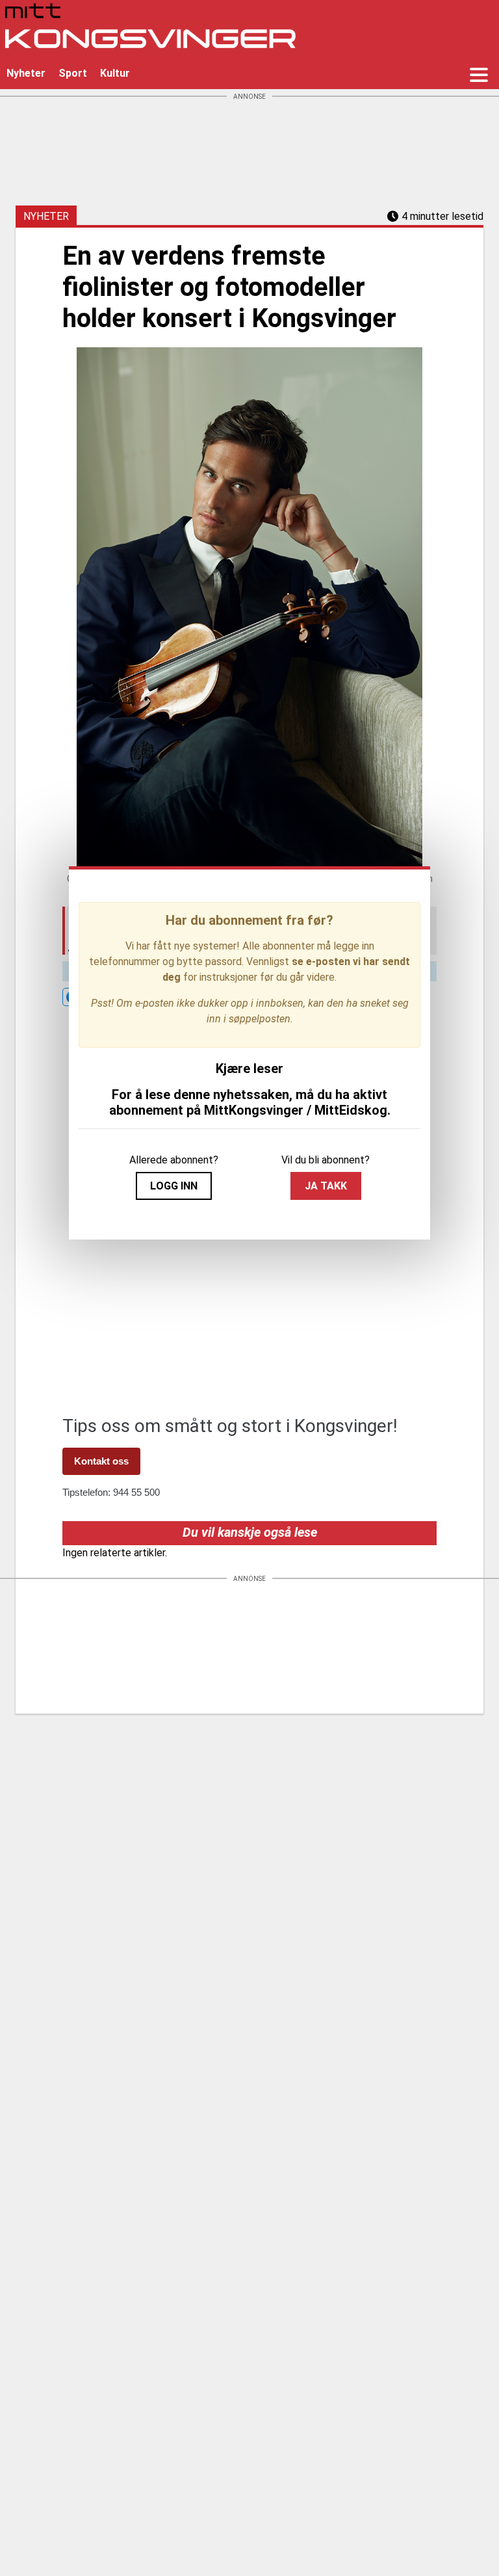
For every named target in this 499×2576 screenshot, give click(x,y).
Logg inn (174, 1186)
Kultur (115, 73)
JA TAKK (326, 1186)
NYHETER (46, 216)
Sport (73, 73)
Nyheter (26, 73)
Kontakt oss (101, 1461)
